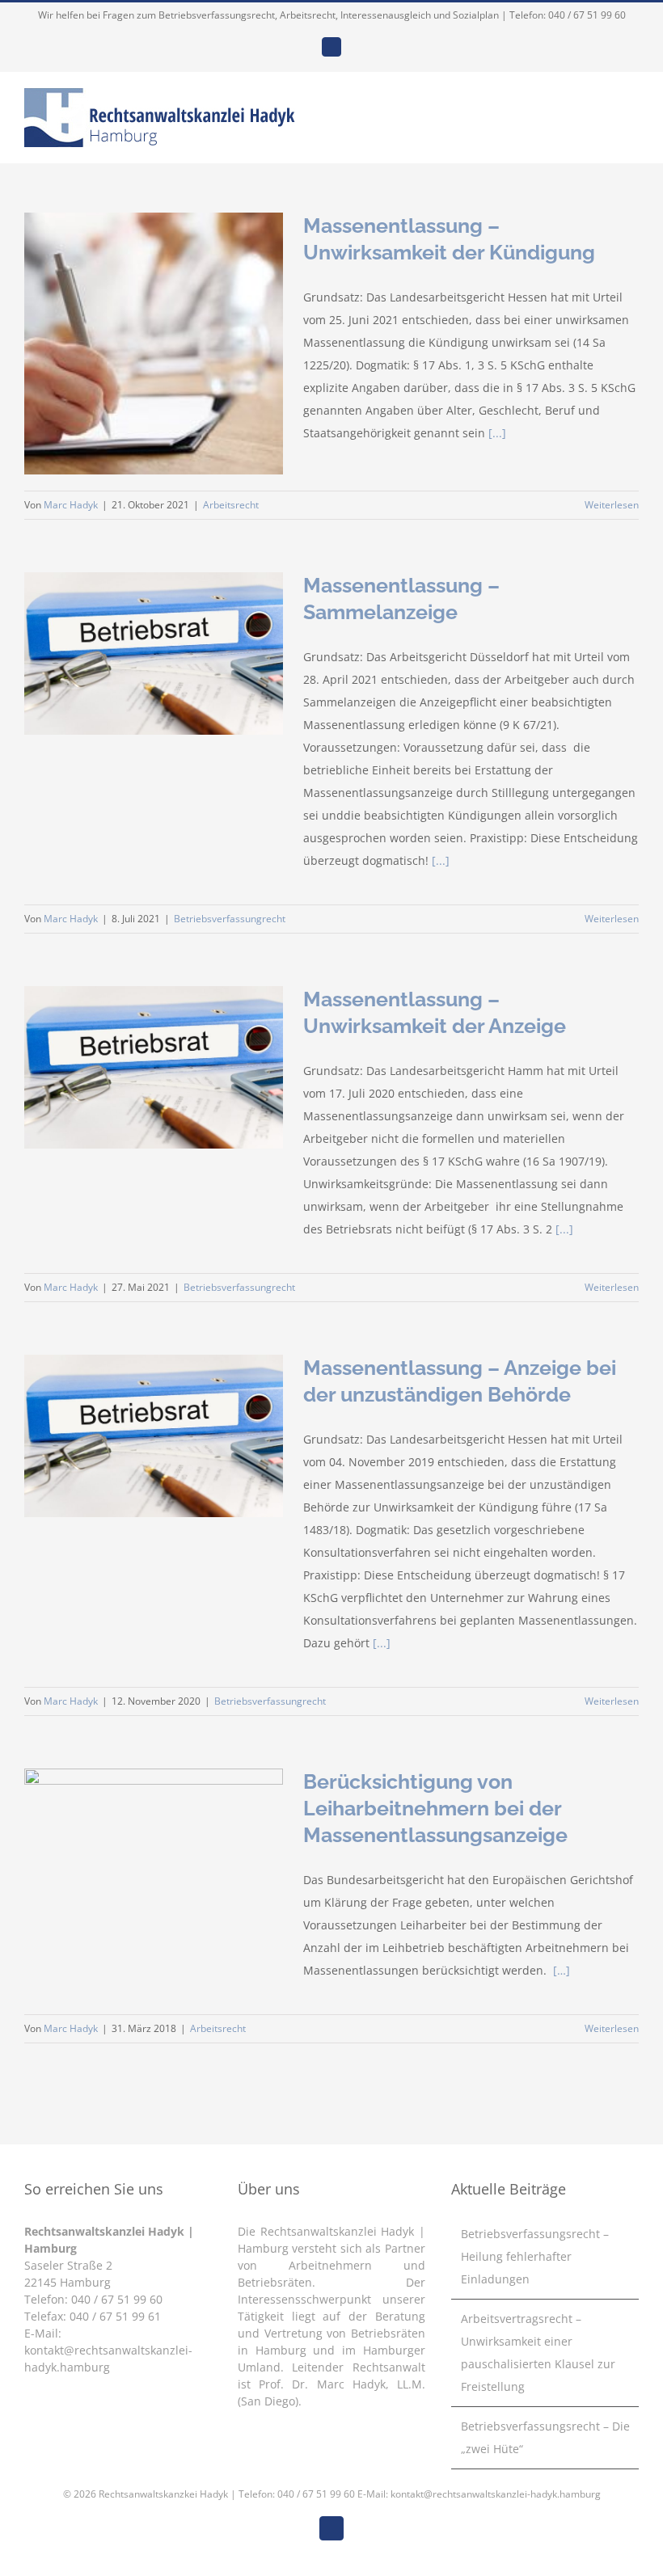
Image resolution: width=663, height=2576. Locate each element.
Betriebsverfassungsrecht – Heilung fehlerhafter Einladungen (535, 2256)
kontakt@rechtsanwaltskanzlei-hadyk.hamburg (496, 2494)
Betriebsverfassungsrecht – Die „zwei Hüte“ (545, 2437)
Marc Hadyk (71, 505)
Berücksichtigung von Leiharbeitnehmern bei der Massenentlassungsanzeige (435, 1808)
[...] (497, 433)
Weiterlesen (612, 505)
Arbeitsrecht (231, 505)
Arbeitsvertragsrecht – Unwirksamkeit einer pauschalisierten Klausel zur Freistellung (538, 2353)
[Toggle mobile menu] (632, 107)
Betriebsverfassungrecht (230, 919)
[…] (562, 1970)
